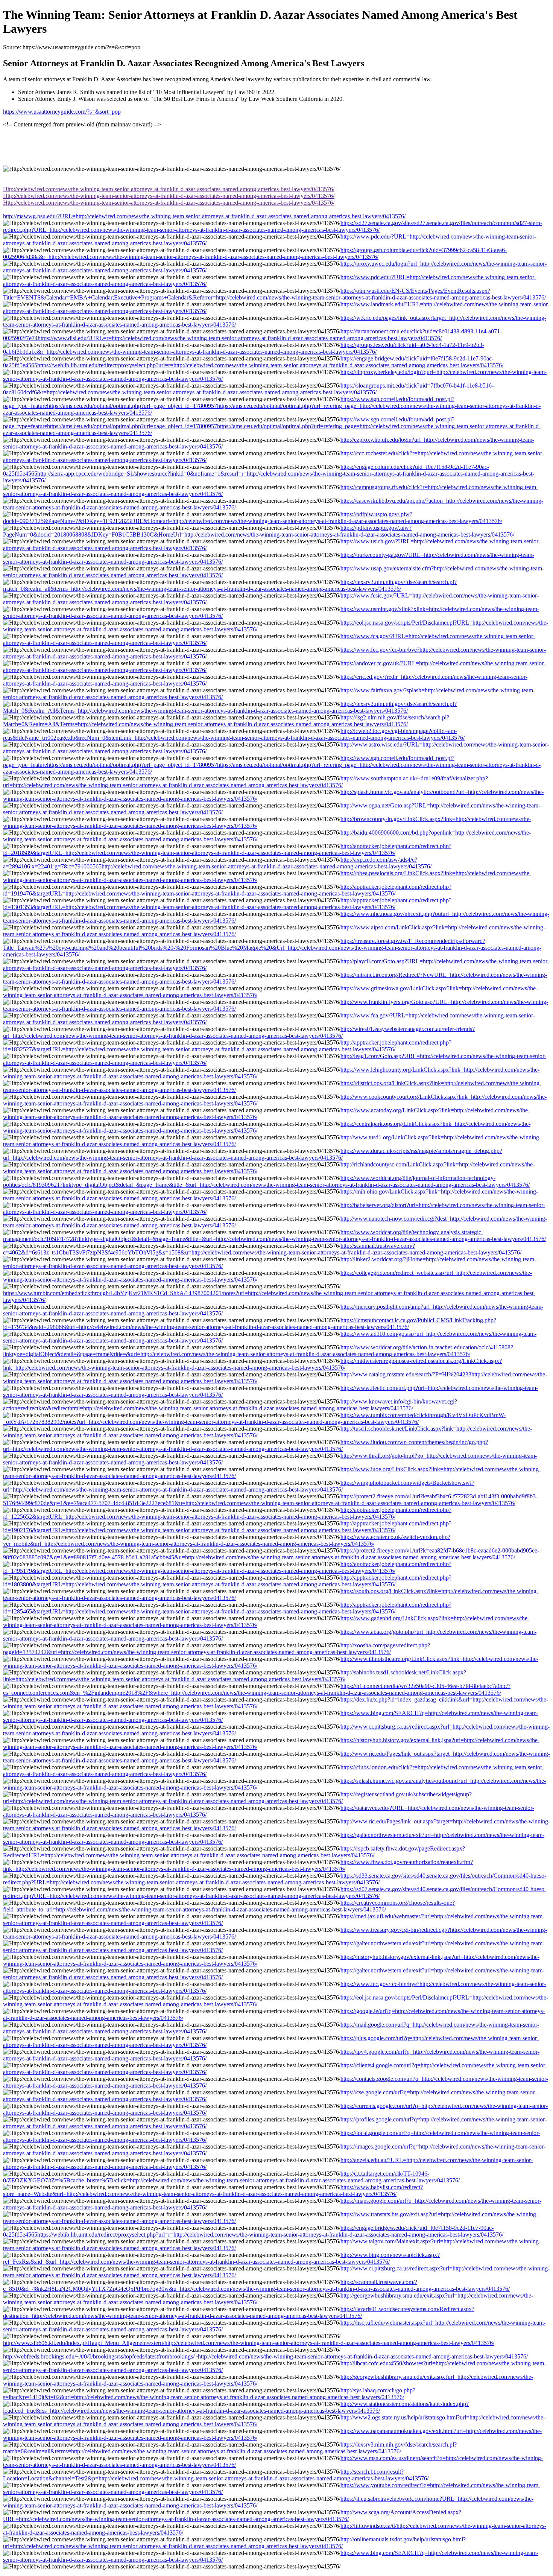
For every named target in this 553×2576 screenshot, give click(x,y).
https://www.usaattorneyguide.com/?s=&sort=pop (62, 112)
